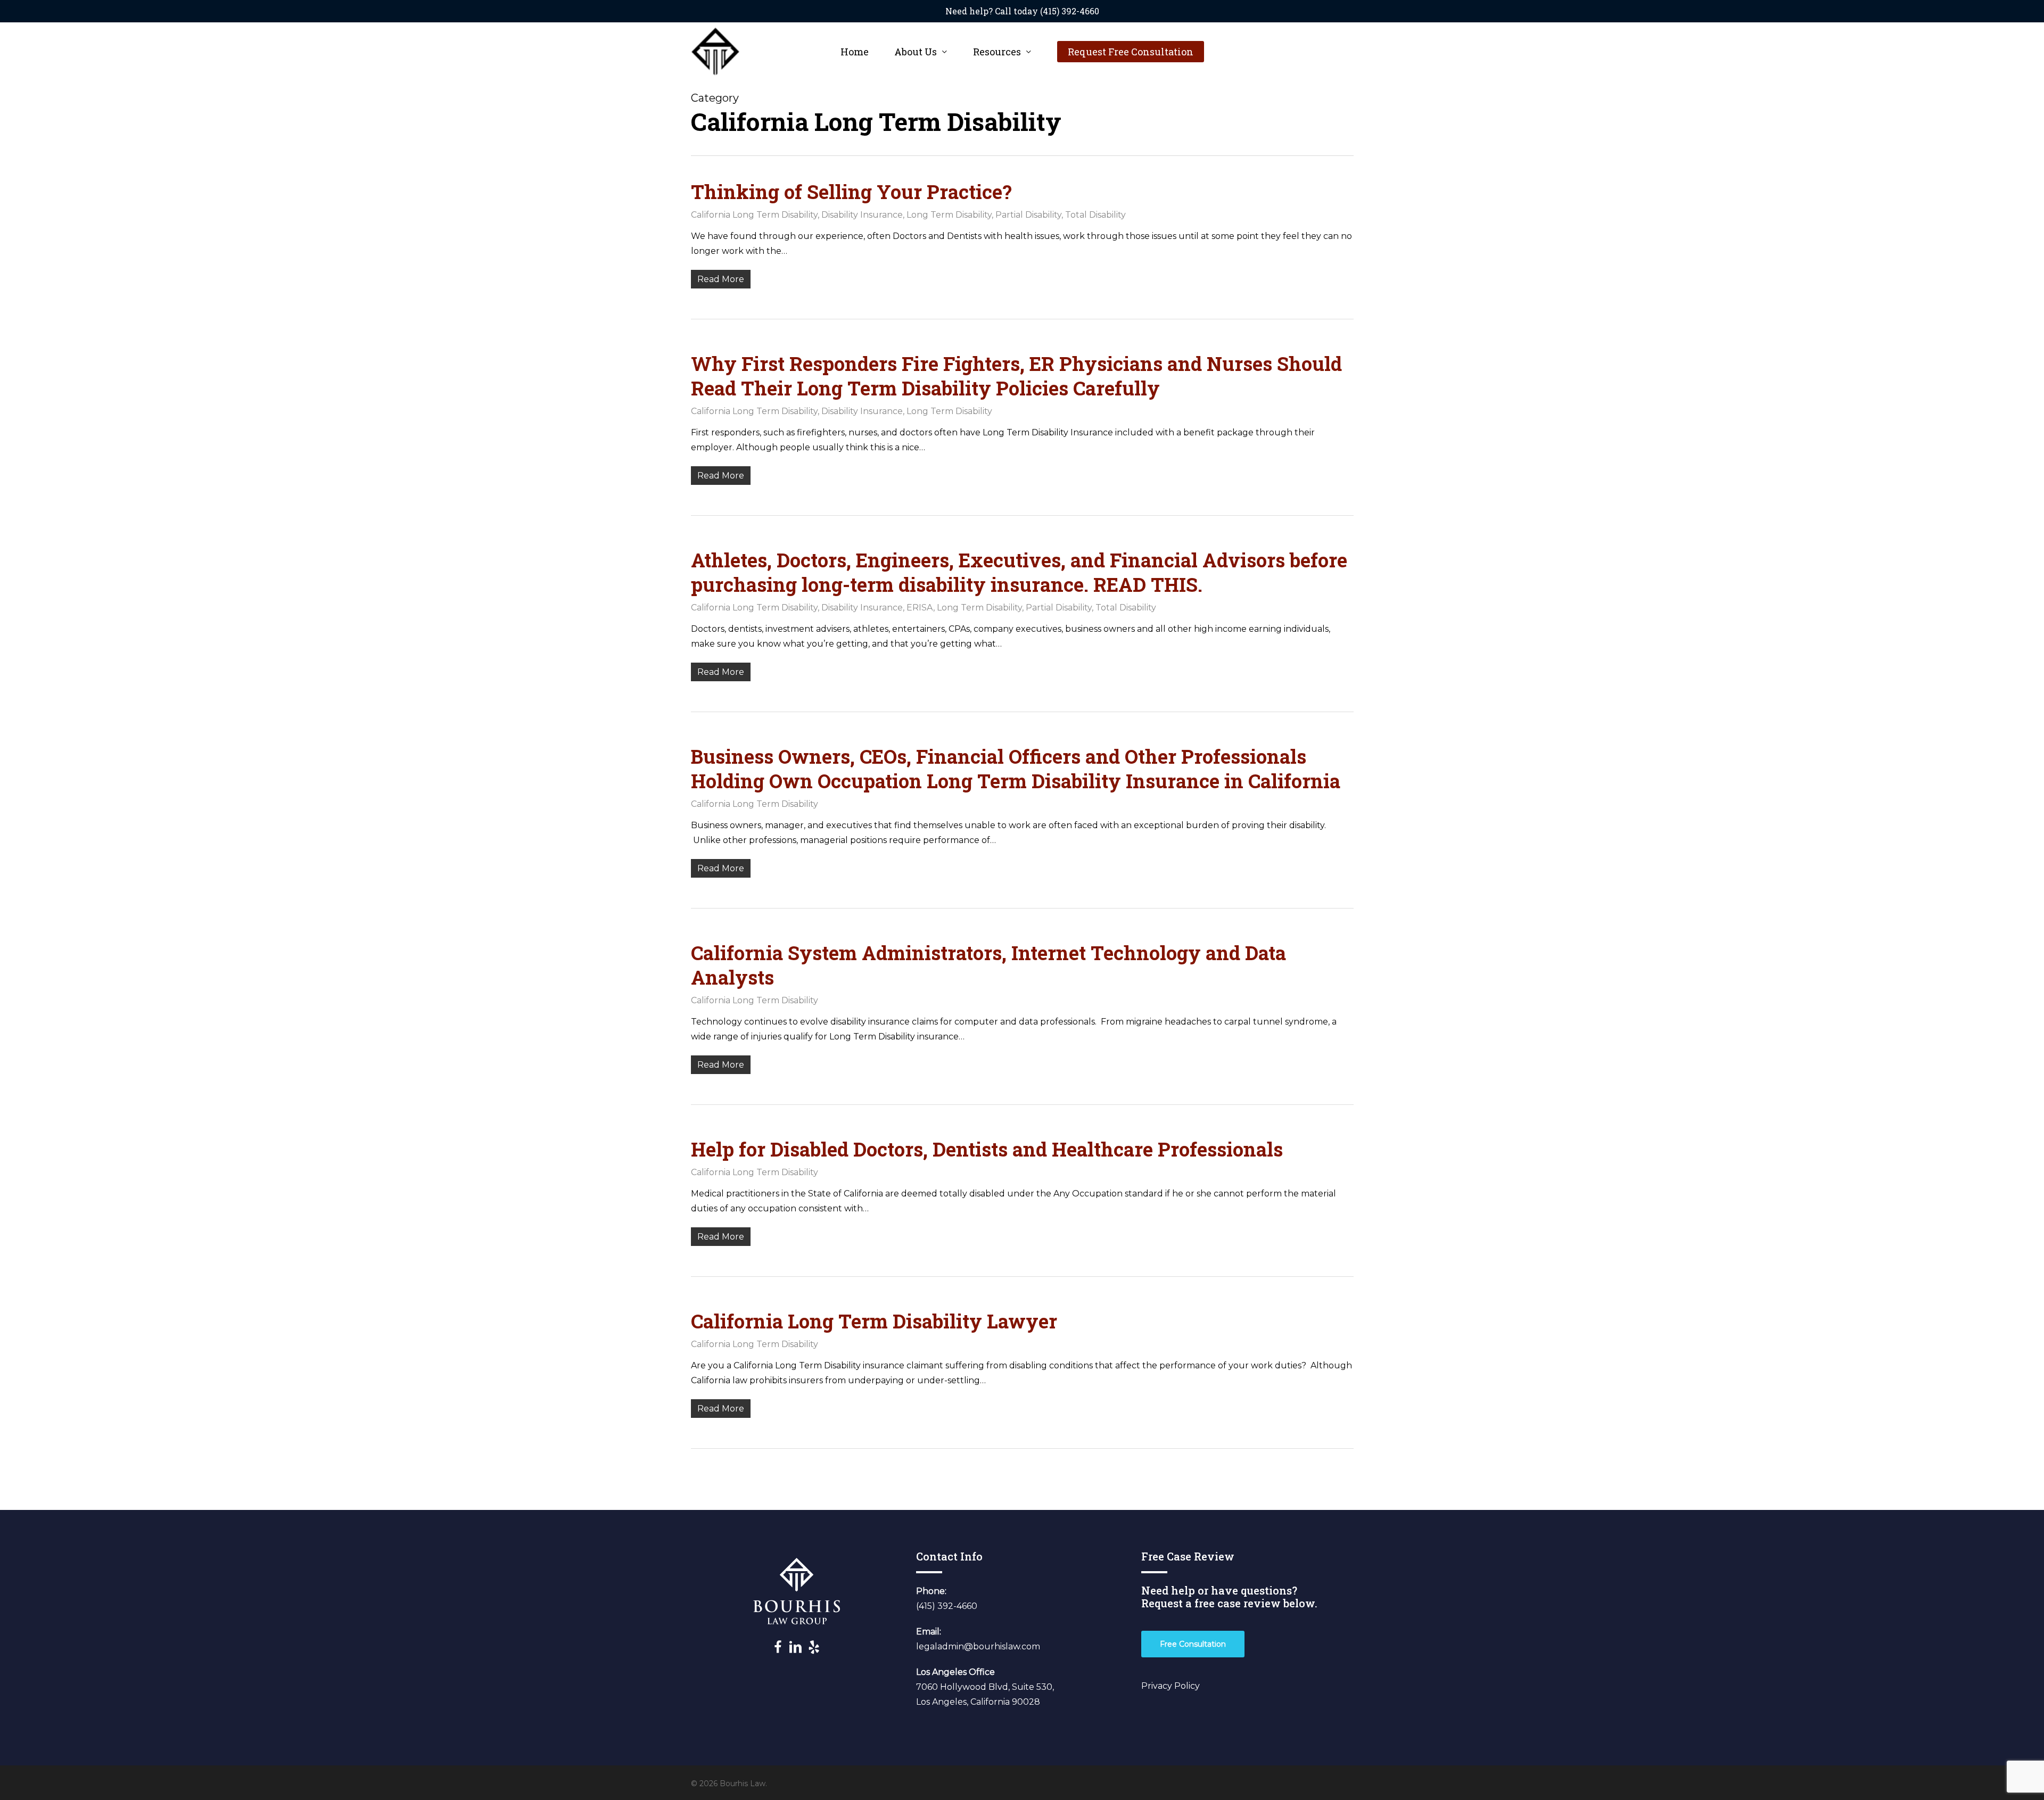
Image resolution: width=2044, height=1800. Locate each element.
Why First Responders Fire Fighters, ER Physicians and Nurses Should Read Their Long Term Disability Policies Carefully (1016, 376)
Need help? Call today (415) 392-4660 (1022, 11)
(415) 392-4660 (947, 1606)
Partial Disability (1028, 215)
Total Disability (1095, 215)
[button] (1193, 1644)
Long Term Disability (949, 215)
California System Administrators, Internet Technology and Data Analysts (988, 965)
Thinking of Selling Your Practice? (851, 192)
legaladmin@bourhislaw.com (978, 1646)
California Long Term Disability (754, 215)
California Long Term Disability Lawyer (874, 1321)
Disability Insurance (862, 215)
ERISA (920, 608)
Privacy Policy (1171, 1686)
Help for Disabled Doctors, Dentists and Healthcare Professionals (987, 1149)
